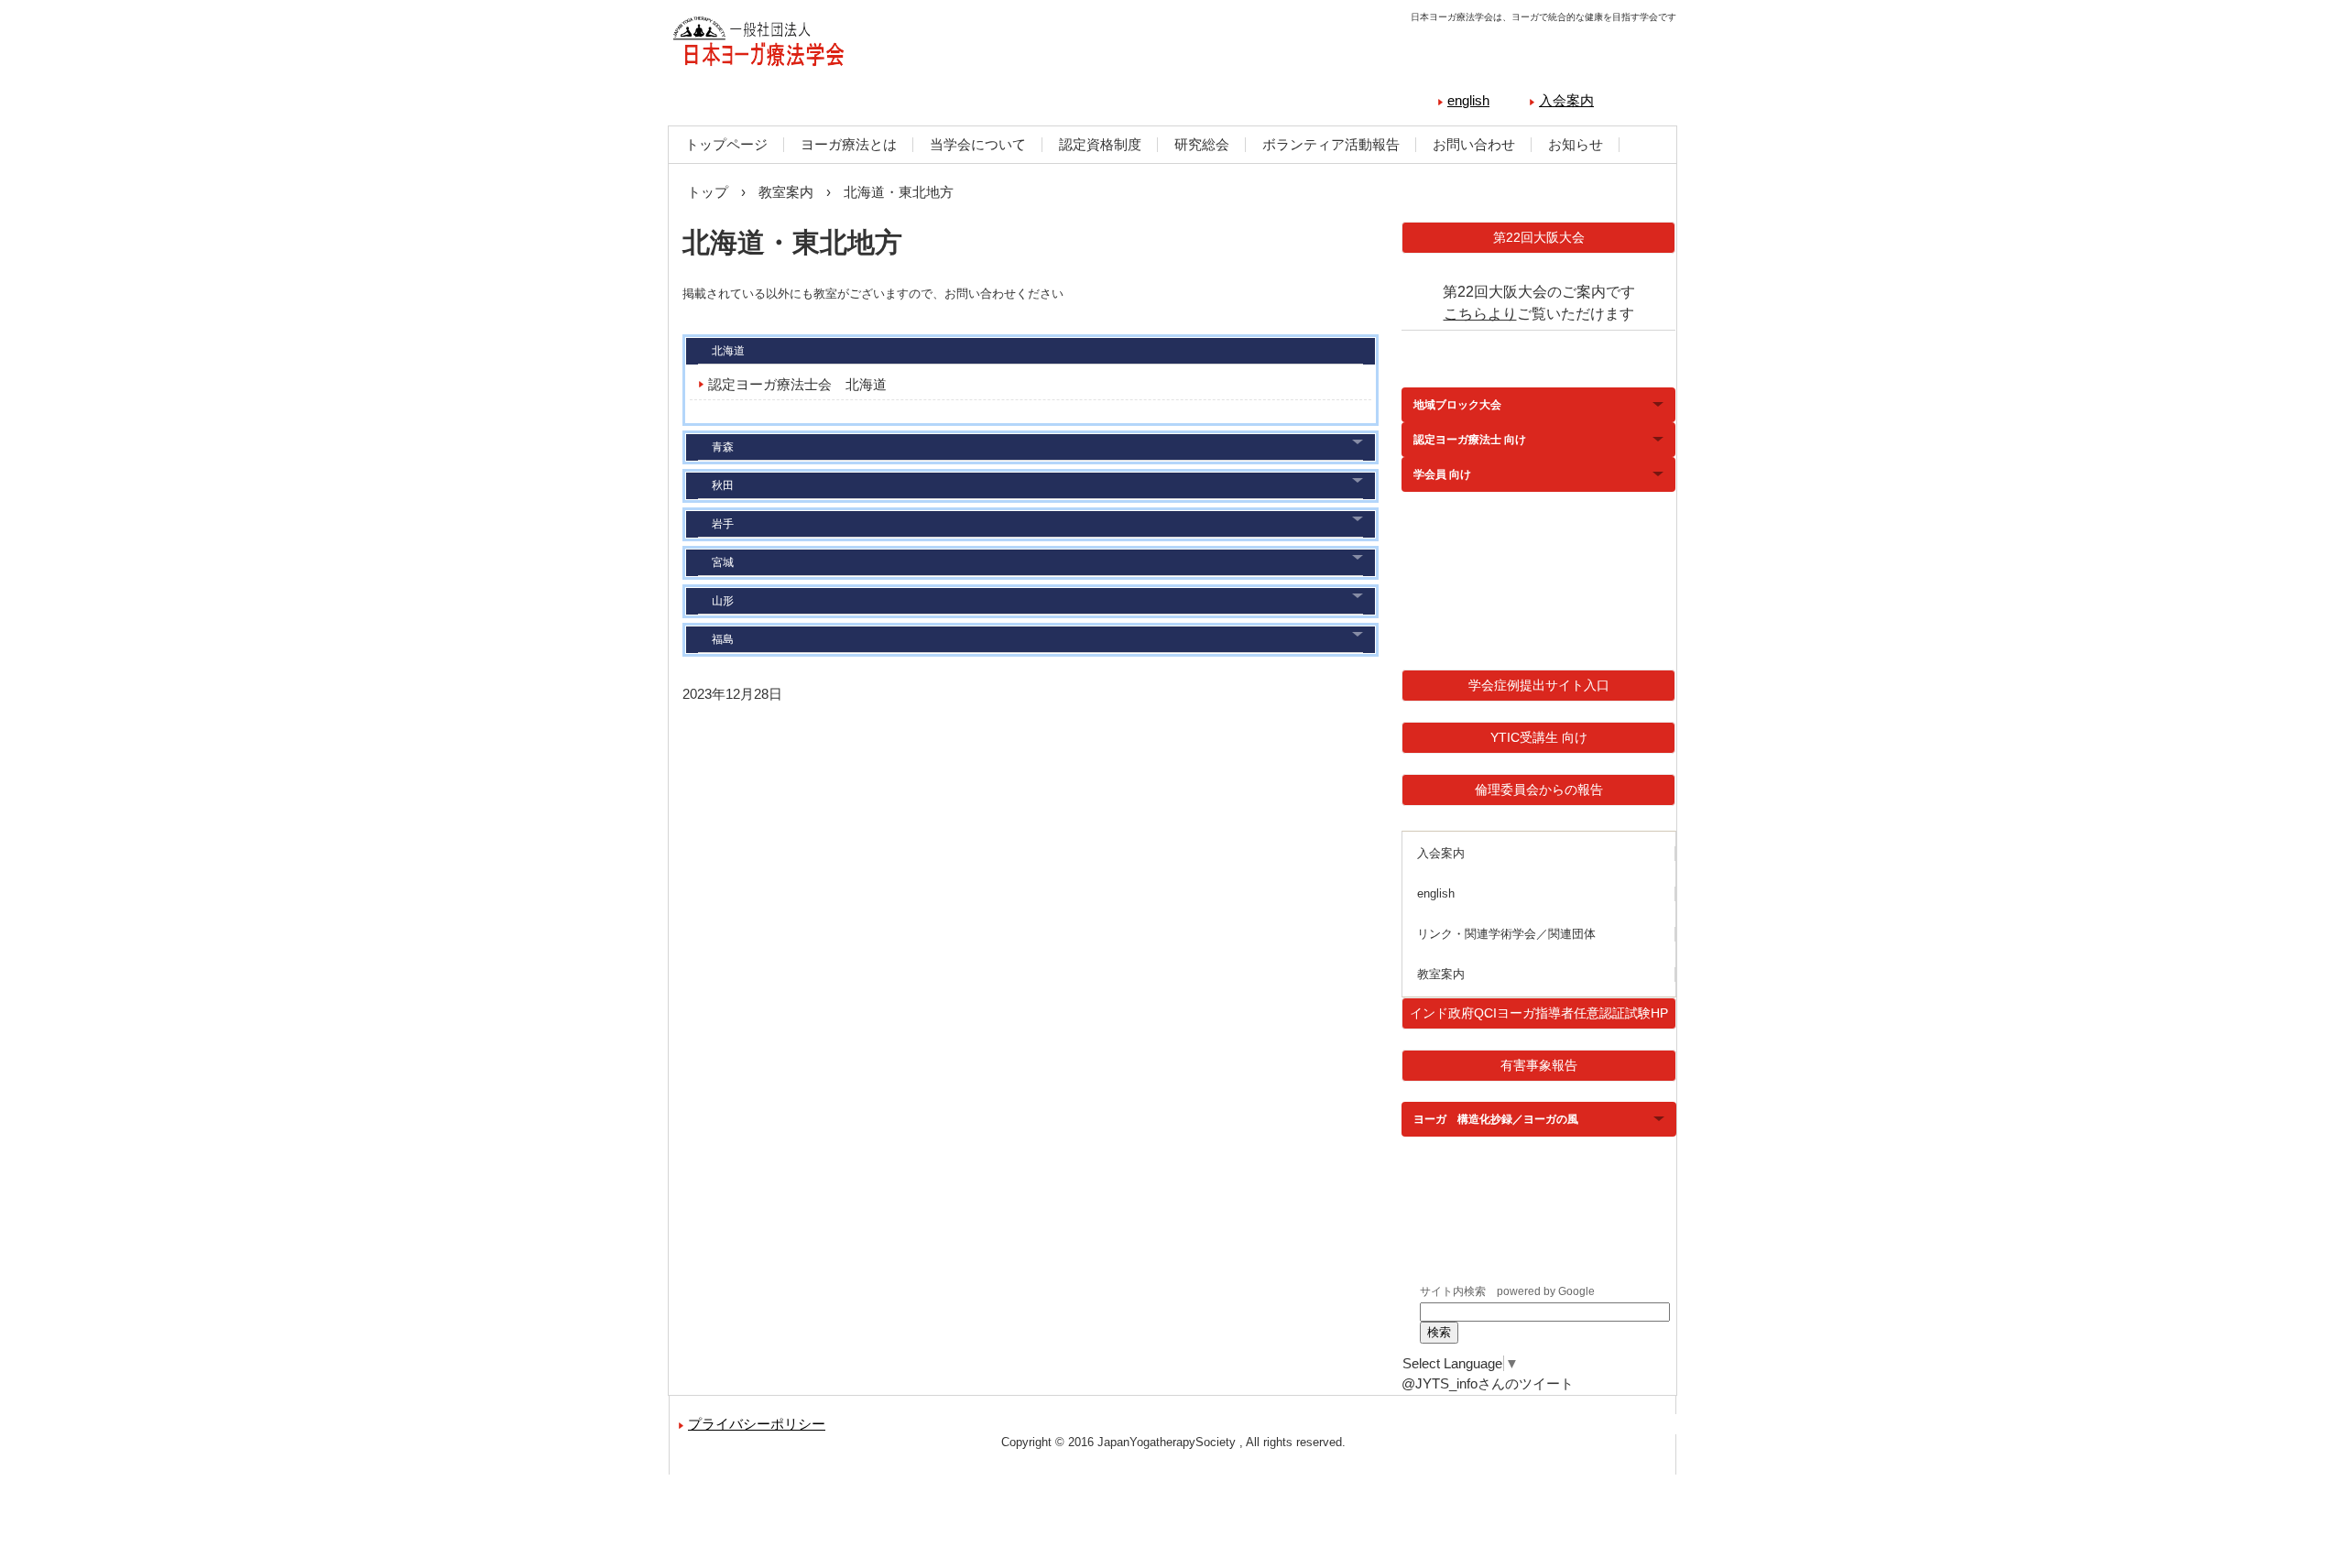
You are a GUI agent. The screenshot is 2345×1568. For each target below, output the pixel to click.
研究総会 (1202, 144)
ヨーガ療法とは (849, 144)
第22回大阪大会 (1539, 237)
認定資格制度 (1100, 144)
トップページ (726, 144)
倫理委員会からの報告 (1539, 789)
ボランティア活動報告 (1331, 144)
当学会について (978, 144)
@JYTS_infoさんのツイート (1488, 1383)
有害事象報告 (1539, 1065)
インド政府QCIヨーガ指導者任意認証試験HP (1539, 1013)
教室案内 (786, 192)
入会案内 (1566, 100)
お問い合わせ (1474, 144)
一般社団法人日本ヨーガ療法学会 (866, 46)
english (1468, 100)
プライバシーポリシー (757, 1424)
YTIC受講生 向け (1539, 737)
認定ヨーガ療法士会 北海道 (797, 384)
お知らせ (1576, 144)
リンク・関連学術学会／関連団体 (1506, 934)
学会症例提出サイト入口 (1539, 685)
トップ (708, 192)
